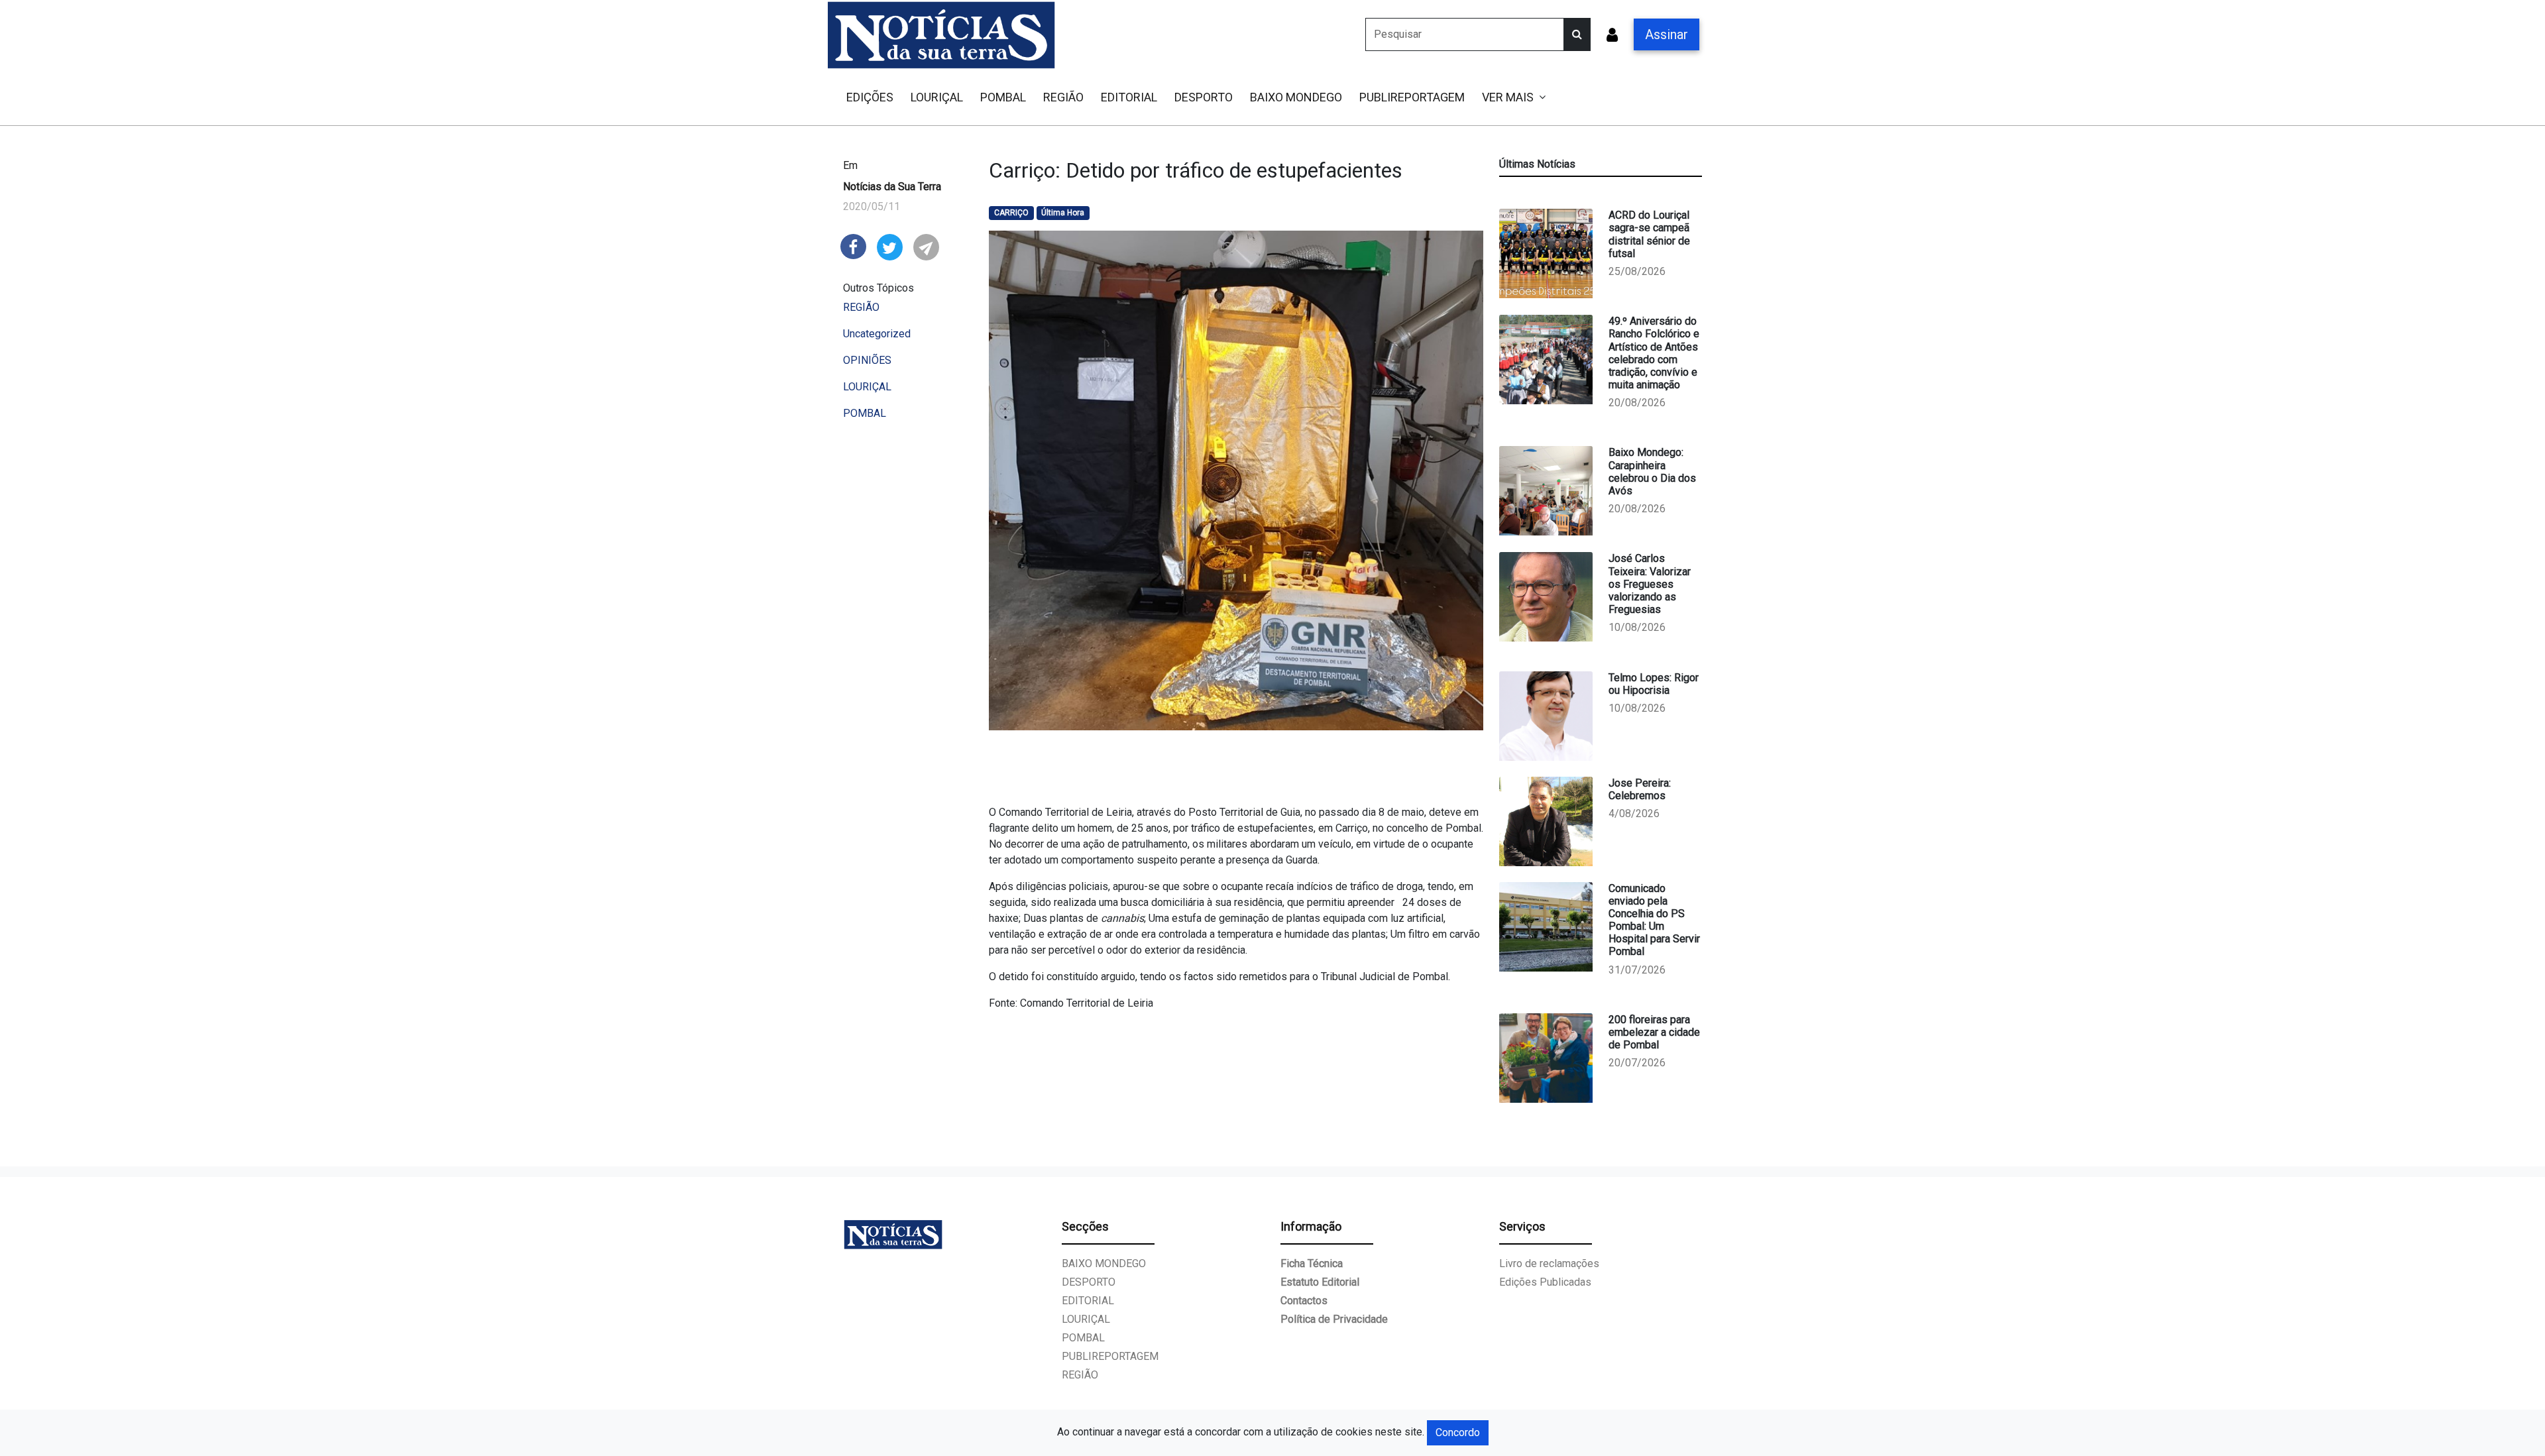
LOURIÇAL (937, 97)
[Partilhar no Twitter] (890, 246)
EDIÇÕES (870, 97)
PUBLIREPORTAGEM (1412, 97)
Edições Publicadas (1545, 1282)
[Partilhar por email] (926, 246)
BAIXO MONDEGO (1296, 97)
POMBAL (1003, 97)
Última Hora (1063, 213)
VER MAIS (1508, 97)
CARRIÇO (1011, 213)
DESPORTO (1204, 97)
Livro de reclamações (1549, 1263)
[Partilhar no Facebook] (853, 246)
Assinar (1667, 34)
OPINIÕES (867, 360)
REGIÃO (1063, 97)
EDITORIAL (1129, 97)
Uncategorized (877, 334)
